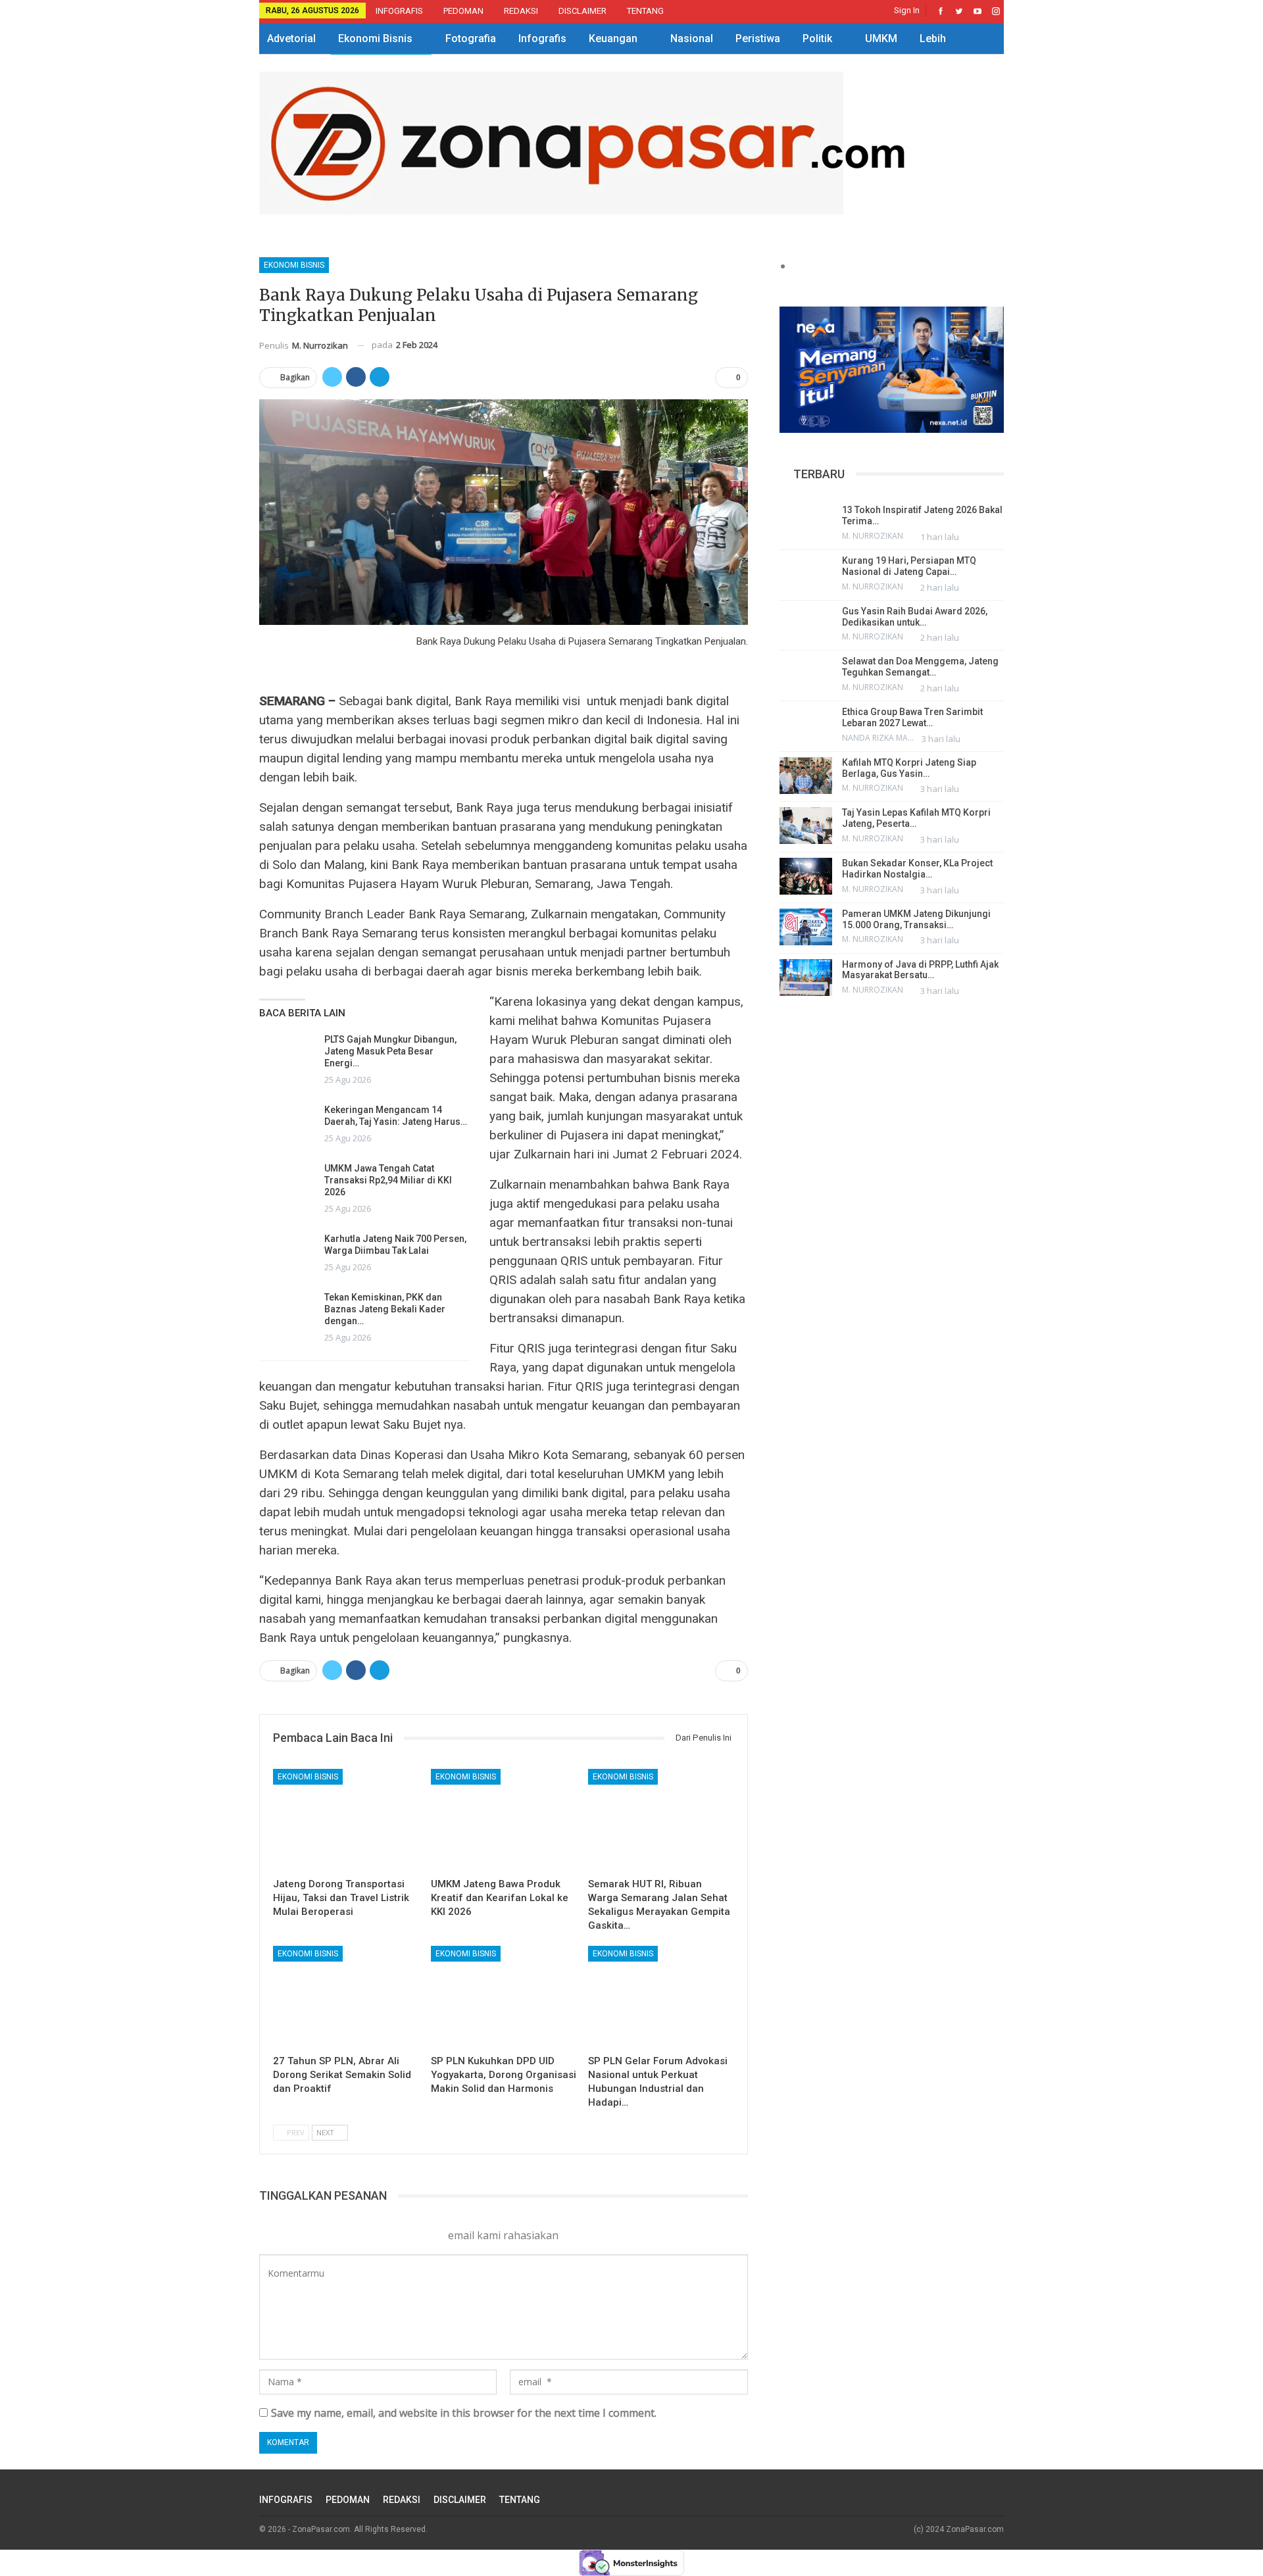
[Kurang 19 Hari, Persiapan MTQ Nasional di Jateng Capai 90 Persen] (806, 574)
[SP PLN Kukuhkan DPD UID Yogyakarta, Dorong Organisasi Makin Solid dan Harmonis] (504, 1997)
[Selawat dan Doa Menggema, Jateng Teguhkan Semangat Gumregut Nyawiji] (806, 674)
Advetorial (291, 38)
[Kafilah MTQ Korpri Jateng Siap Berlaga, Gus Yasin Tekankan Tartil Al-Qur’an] (806, 776)
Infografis (542, 38)
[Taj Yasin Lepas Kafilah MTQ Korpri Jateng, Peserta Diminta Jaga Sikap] (806, 826)
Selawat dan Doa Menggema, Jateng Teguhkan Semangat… (920, 667)
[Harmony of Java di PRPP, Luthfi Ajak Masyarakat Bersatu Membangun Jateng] (806, 978)
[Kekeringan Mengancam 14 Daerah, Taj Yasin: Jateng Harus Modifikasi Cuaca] (287, 1125)
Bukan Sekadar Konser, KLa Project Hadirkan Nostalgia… (917, 869)
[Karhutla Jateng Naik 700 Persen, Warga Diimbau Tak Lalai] (287, 1254)
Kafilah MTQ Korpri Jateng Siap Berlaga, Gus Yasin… (909, 768)
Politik (817, 38)
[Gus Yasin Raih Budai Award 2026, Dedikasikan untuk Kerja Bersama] (806, 624)
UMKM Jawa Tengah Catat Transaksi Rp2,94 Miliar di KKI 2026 (388, 1180)
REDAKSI (521, 11)
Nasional (692, 38)
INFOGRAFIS (399, 11)
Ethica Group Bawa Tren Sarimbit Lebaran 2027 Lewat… (912, 717)
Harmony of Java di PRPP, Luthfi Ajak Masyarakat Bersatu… (920, 970)
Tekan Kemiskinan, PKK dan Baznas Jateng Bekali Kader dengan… (385, 1309)
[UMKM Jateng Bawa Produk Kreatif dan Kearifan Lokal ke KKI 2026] (504, 1820)
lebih (933, 38)
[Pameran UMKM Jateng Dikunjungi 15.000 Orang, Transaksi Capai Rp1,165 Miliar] (806, 927)
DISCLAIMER (582, 11)
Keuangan (613, 38)
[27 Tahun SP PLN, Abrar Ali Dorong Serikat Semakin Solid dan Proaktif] (346, 1997)
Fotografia (471, 38)
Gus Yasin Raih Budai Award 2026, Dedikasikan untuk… (915, 617)
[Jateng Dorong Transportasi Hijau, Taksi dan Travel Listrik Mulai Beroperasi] (346, 1820)
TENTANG (645, 11)
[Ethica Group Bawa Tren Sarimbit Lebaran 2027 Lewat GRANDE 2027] (806, 725)
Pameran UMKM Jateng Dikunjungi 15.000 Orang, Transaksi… (916, 919)
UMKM (881, 38)
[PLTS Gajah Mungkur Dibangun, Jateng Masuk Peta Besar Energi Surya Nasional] (287, 1054)
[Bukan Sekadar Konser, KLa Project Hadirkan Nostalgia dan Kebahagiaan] (806, 876)
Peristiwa (758, 38)
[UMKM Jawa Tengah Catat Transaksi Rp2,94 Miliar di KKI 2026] (287, 1183)
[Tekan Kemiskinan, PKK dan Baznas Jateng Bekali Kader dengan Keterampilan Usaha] (287, 1312)
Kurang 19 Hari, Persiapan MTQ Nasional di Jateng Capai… (909, 566)
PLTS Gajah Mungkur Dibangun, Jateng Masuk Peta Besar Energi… (390, 1051)
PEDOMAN (463, 11)
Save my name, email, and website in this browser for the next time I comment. (464, 2413)
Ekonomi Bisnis (375, 38)
